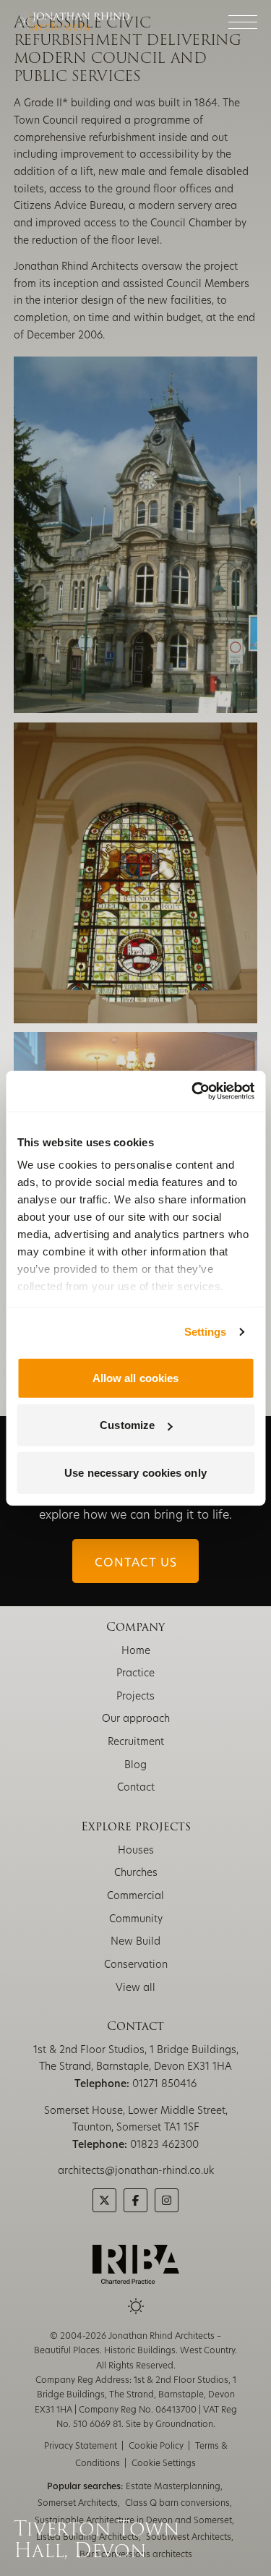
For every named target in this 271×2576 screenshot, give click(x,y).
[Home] (72, 22)
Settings (206, 1332)
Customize (127, 1425)
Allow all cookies (136, 1377)
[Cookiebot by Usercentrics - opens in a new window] (193, 1091)
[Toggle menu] (243, 22)
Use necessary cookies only (135, 1472)
